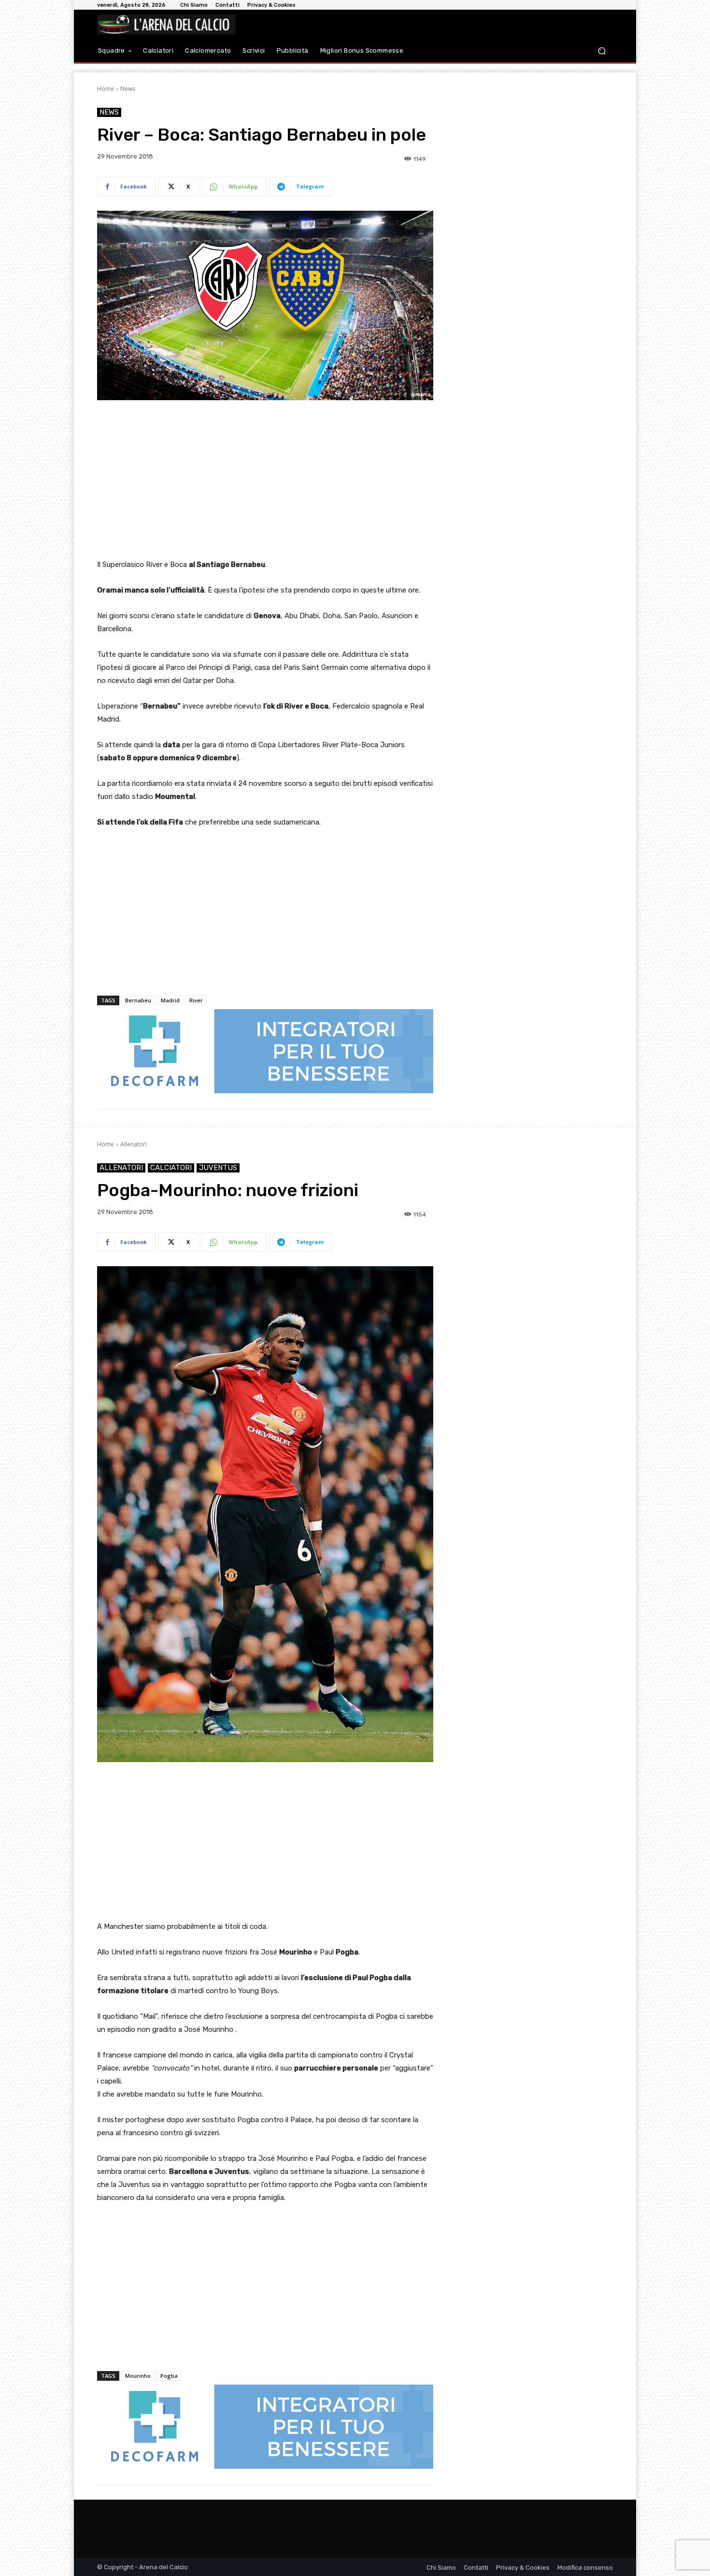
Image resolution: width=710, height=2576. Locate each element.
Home (106, 89)
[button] (602, 51)
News (128, 89)
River (196, 1000)
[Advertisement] (265, 480)
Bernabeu (138, 1000)
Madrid (170, 1000)
